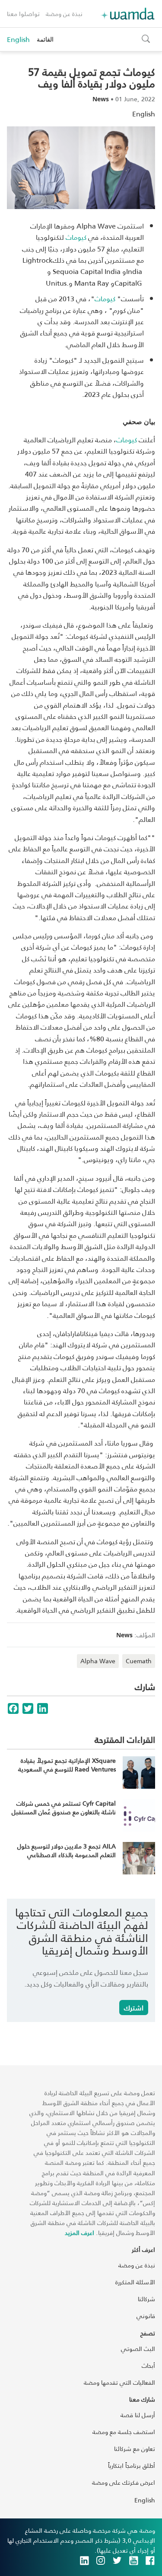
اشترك (134, 2008)
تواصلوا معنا (23, 14)
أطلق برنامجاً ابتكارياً (132, 2465)
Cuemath (139, 1661)
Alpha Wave (98, 1661)
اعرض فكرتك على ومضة (124, 2482)
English (18, 39)
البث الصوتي (138, 2349)
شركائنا (146, 2299)
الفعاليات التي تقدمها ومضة (119, 2382)
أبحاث (148, 2365)
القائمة (45, 39)
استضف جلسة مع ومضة (124, 2432)
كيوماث (127, 440)
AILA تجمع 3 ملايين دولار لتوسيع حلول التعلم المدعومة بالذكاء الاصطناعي (67, 1850)
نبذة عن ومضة (64, 14)
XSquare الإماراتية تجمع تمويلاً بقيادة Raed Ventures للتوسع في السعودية (67, 1765)
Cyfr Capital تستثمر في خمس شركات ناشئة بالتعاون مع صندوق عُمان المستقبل (64, 1808)
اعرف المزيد (79, 2233)
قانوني (146, 2316)
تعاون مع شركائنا (135, 2449)
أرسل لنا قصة (138, 2415)
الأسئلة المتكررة (135, 2282)
